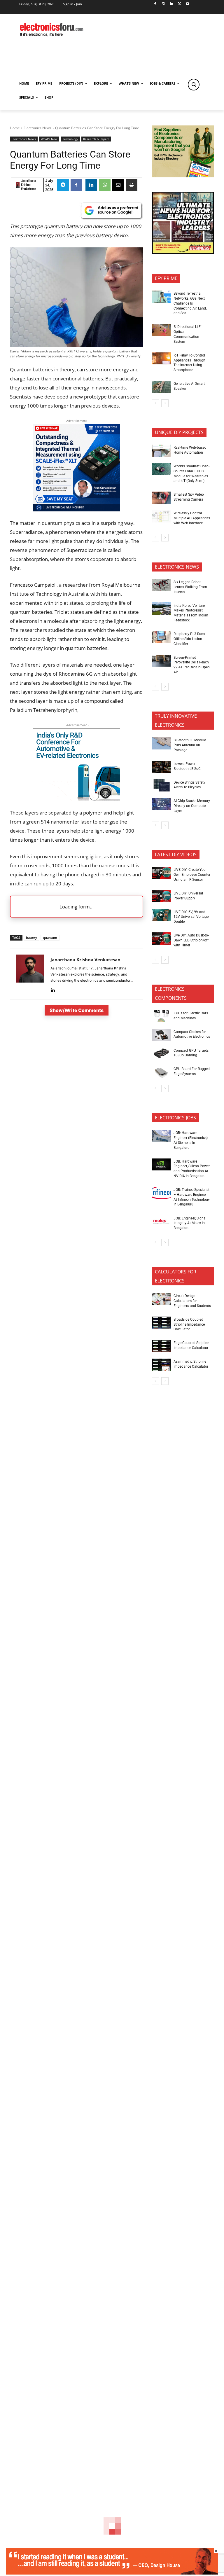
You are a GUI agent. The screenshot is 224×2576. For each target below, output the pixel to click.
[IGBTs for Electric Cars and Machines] (161, 1016)
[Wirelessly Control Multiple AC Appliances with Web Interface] (161, 516)
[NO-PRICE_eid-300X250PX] (183, 176)
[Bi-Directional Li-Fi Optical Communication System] (161, 330)
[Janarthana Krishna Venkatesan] (18, 185)
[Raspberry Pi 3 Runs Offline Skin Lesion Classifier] (161, 637)
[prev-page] (156, 403)
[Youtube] (188, 4)
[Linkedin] (171, 4)
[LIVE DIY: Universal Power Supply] (161, 896)
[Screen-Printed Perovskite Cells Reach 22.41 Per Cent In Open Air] (161, 661)
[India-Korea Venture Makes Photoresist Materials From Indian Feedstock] (161, 609)
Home (15, 128)
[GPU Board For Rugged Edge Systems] (161, 1072)
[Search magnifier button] (194, 85)
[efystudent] (112, 2573)
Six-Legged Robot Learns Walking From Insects (190, 587)
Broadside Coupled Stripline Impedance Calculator (189, 1324)
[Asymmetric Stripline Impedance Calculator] (161, 1365)
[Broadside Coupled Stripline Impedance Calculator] (161, 1323)
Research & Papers (96, 139)
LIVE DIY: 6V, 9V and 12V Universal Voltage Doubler (191, 917)
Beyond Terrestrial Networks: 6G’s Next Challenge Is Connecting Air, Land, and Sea (190, 303)
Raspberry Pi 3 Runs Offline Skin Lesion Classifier (189, 639)
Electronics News (37, 128)
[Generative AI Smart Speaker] (161, 387)
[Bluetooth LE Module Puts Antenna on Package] (161, 743)
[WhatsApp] (105, 185)
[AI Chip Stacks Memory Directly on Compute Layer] (161, 804)
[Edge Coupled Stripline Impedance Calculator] (161, 1346)
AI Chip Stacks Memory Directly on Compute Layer (192, 806)
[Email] (118, 185)
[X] (180, 4)
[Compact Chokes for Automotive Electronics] (161, 1035)
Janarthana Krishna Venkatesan (29, 185)
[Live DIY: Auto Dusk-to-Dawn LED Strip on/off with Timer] (161, 939)
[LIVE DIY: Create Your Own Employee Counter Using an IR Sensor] (161, 873)
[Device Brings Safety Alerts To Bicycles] (161, 785)
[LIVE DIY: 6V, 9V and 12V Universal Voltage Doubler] (161, 915)
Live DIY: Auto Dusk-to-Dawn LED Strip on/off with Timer (191, 940)
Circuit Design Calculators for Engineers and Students (192, 1301)
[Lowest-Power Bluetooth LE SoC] (161, 767)
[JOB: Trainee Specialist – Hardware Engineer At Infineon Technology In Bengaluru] (161, 1193)
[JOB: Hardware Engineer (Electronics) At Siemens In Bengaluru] (161, 1136)
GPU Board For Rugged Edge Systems (192, 1071)
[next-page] (165, 403)
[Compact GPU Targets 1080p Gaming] (161, 1053)
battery (32, 937)
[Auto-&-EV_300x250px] (76, 799)
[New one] (76, 510)
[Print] (132, 185)
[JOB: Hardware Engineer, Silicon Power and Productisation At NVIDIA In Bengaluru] (161, 1165)
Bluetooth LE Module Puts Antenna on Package (190, 745)
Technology (70, 139)
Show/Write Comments (77, 1010)
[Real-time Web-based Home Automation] (161, 451)
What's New (49, 139)
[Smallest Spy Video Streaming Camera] (161, 498)
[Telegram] (63, 185)
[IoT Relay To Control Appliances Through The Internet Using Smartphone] (161, 359)
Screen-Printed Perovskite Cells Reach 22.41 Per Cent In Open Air (192, 665)
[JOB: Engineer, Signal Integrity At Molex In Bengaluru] (161, 1221)
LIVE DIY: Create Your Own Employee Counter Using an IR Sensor (192, 875)
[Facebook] (155, 4)
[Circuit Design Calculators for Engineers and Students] (161, 1299)
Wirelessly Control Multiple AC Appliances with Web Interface (192, 518)
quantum (50, 937)
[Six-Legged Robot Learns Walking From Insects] (161, 585)
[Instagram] (163, 4)
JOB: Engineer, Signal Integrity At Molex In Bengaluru (190, 1223)
